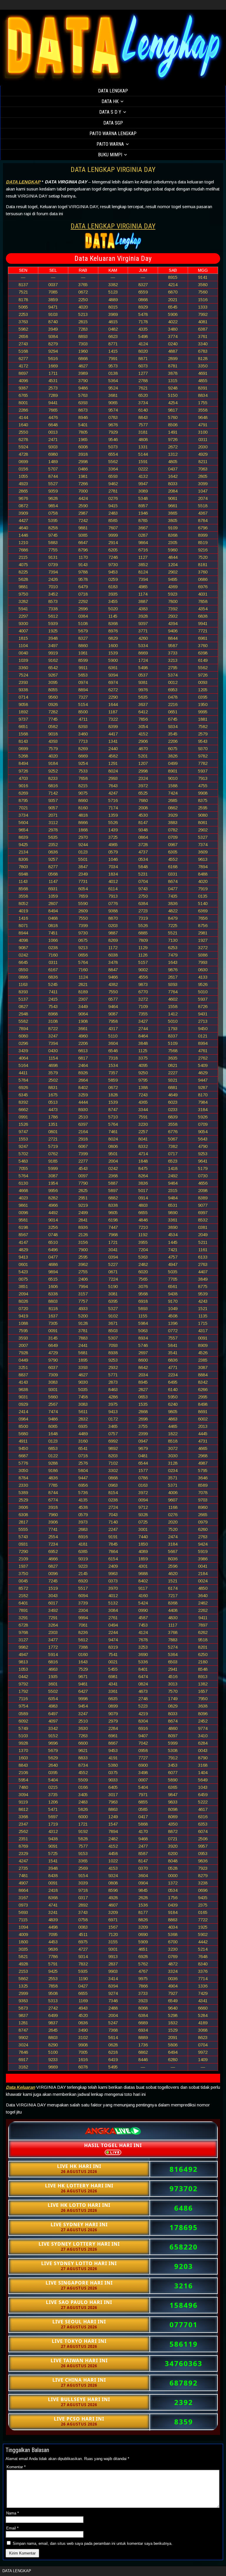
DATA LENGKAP (113, 91)
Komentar (16, 2467)
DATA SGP (113, 123)
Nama (13, 2513)
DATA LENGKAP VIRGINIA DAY (113, 170)
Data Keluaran (20, 2087)
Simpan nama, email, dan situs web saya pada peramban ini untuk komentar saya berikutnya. (93, 2543)
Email (12, 2528)
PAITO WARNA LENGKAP (113, 134)
